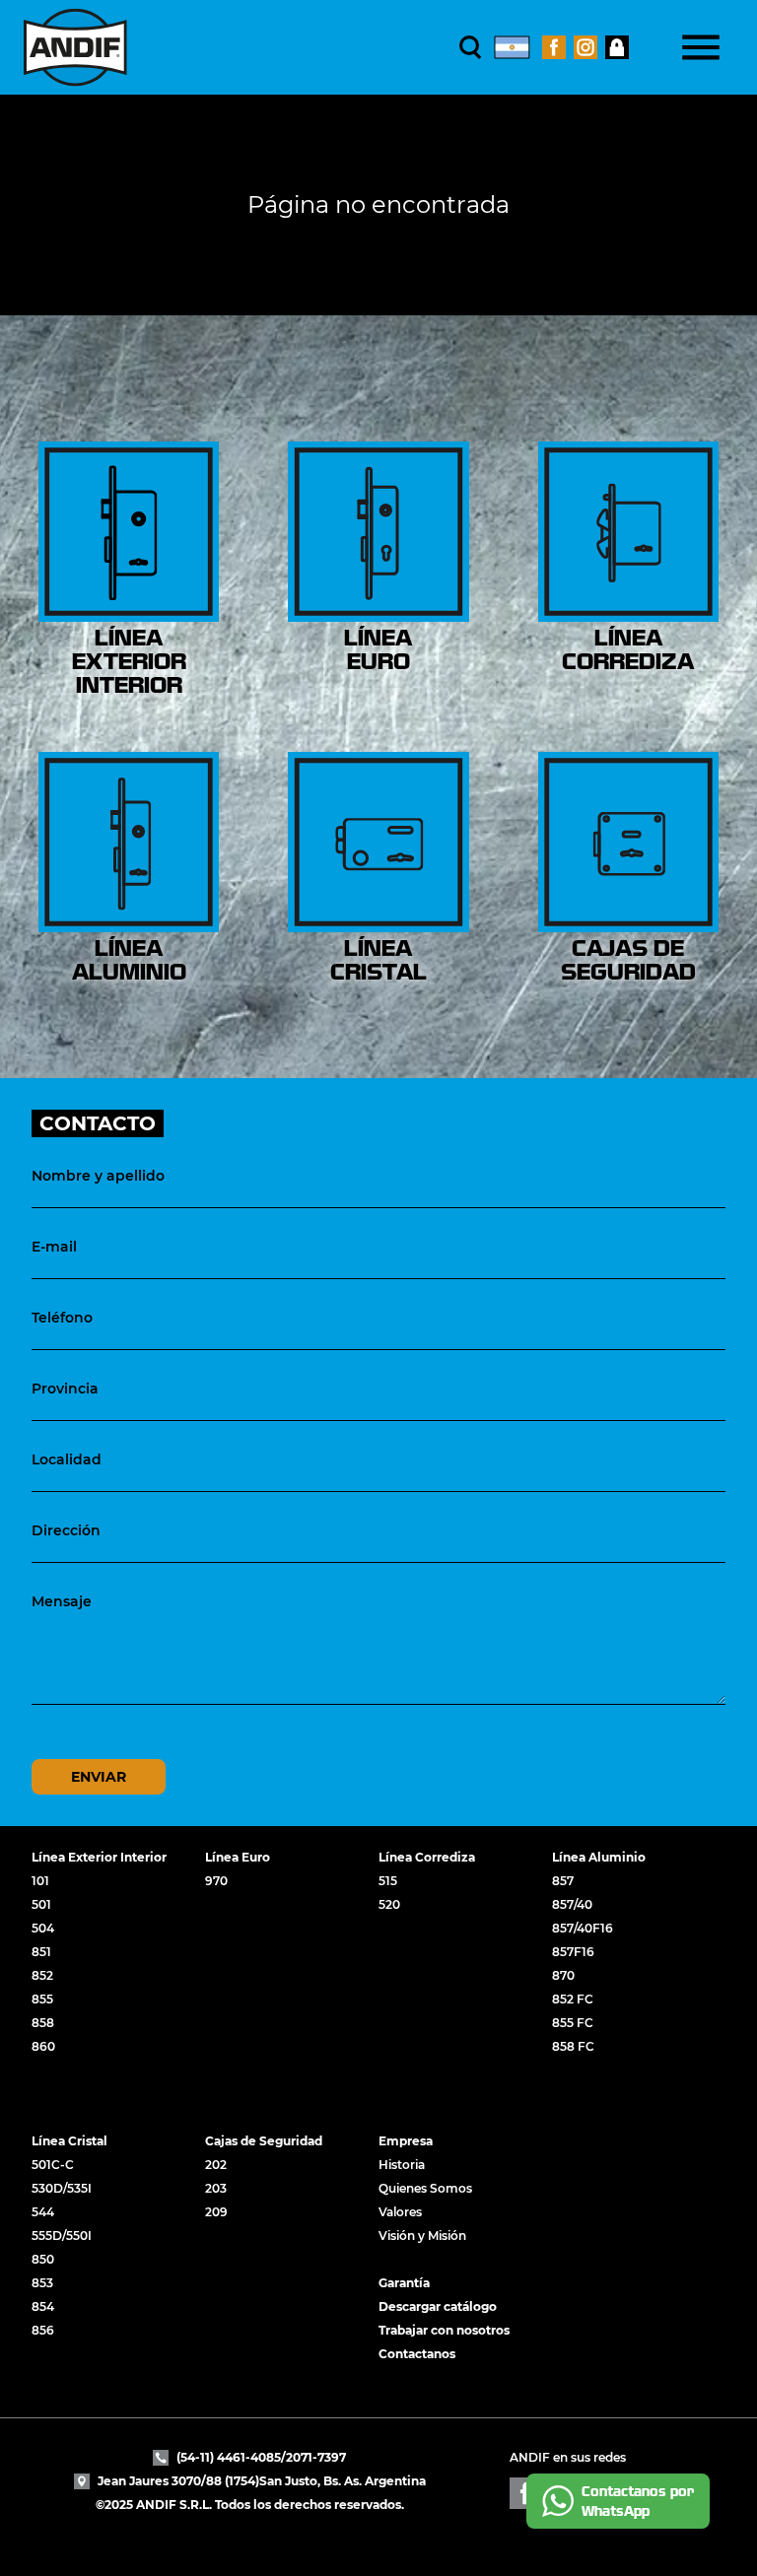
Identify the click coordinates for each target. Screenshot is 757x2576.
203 (216, 2188)
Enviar (99, 1777)
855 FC (573, 2023)
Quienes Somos (425, 2188)
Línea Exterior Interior (99, 1857)
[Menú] (701, 47)
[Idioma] (512, 47)
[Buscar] (471, 47)
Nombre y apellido (98, 1176)
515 (388, 1881)
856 (43, 2330)
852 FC (573, 1999)
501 (41, 1904)
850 (43, 2259)
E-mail (54, 1247)
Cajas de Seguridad (264, 2141)
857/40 (572, 1904)
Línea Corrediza (427, 1857)
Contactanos (417, 2354)
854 (43, 2306)
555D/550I (62, 2236)
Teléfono (62, 1318)
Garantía (404, 2283)
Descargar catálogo (438, 2306)
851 (41, 1952)
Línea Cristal (69, 2141)
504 (43, 1928)
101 (40, 1881)
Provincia (65, 1389)
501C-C (53, 2165)
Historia (402, 2165)
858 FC (573, 2046)
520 (389, 1904)
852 (42, 1975)
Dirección (66, 1530)
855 (42, 1999)
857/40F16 (583, 1928)
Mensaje (62, 1601)
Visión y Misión (422, 2236)
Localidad (67, 1459)
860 (43, 2046)
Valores (400, 2212)
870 (563, 1975)
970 (216, 1881)
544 (43, 2212)
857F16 (573, 1952)
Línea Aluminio (599, 1857)
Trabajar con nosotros (444, 2330)
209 (216, 2212)
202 (216, 2165)
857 (563, 1881)
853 (42, 2283)
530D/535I (62, 2188)
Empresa (406, 2141)
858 (43, 2023)
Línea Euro (238, 1857)
